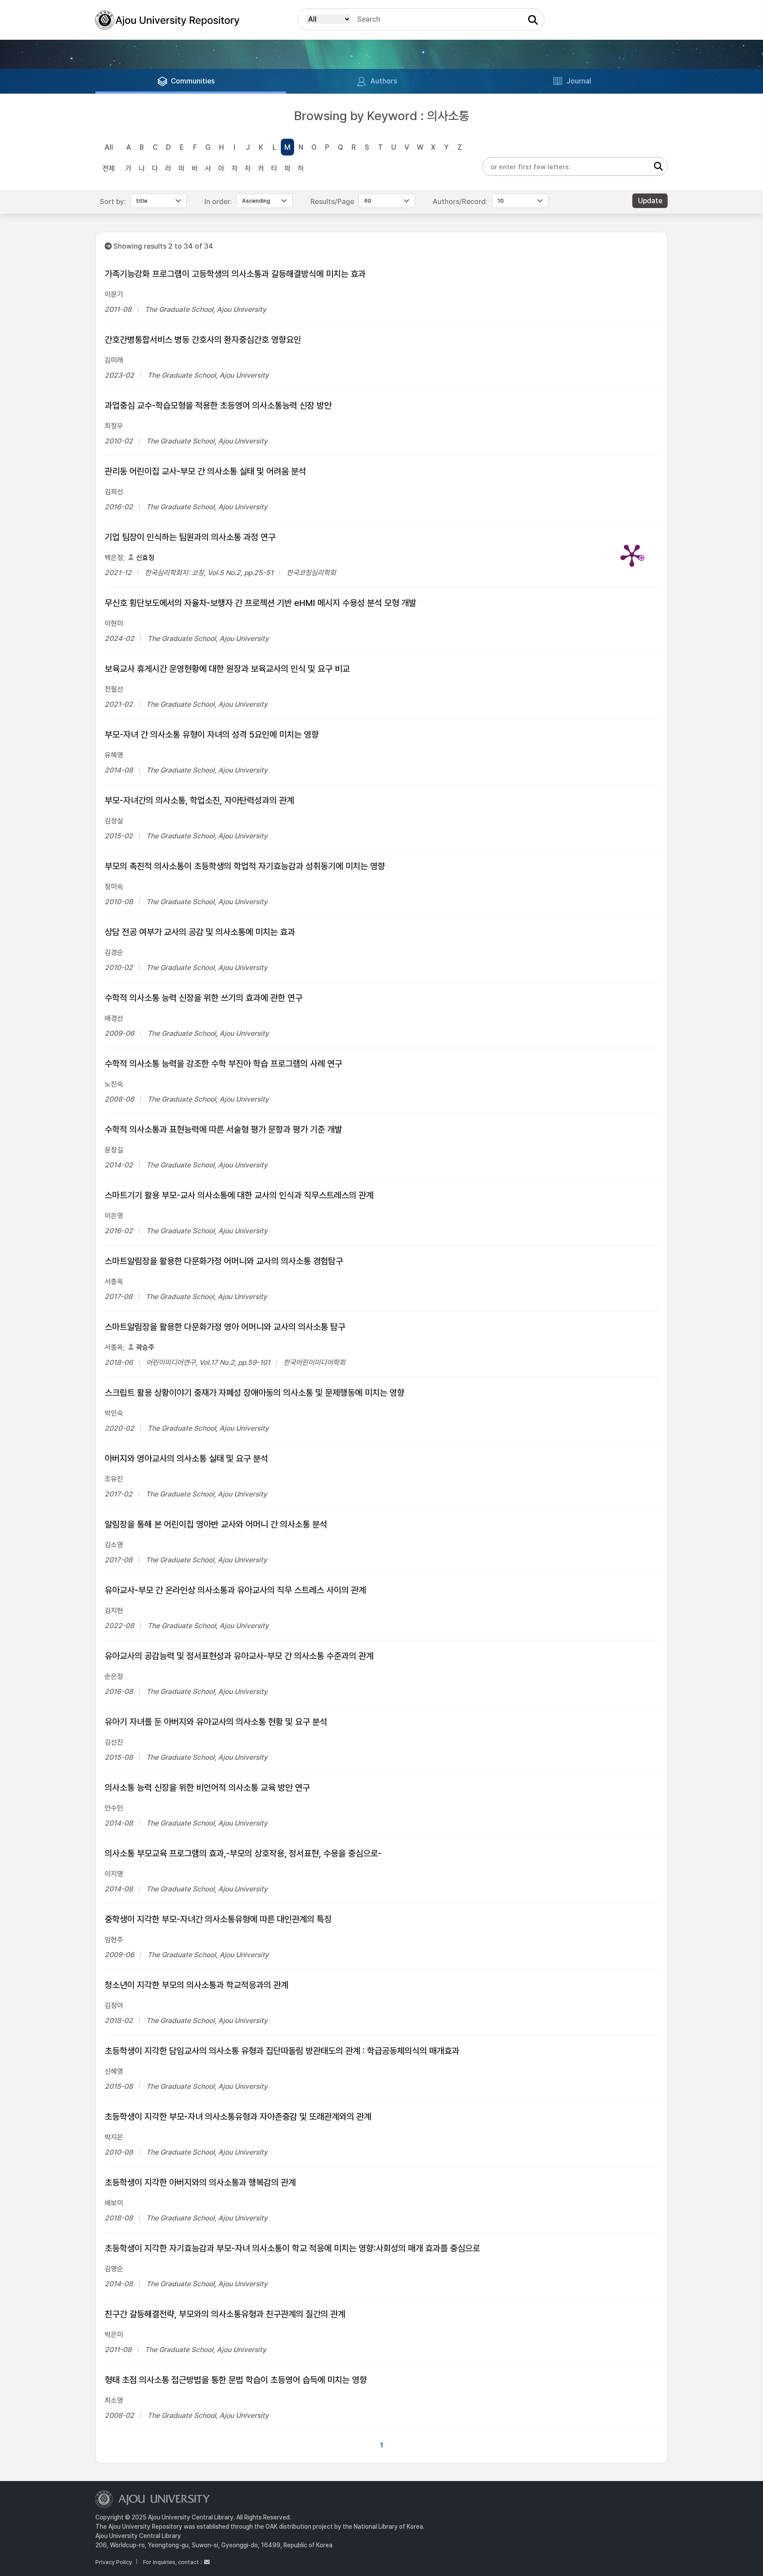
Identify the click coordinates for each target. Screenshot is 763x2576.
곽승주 (145, 1347)
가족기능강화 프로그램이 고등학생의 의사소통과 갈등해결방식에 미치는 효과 (235, 274)
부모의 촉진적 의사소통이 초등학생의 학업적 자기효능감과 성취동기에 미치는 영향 (245, 866)
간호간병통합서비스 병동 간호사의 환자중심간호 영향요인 (203, 340)
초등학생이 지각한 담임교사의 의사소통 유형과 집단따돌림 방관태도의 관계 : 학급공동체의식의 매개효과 (282, 2051)
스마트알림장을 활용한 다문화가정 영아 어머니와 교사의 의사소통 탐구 (225, 1327)
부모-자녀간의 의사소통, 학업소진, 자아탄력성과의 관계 (199, 800)
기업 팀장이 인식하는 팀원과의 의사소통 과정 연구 (190, 537)
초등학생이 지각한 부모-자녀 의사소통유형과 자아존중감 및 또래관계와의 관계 (238, 2117)
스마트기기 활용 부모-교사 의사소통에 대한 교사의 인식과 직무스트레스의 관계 (239, 1195)
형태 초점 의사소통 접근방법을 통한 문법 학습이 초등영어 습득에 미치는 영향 (236, 2380)
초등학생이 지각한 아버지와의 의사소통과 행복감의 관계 (200, 2182)
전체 (109, 169)
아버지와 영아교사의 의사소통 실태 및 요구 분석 (186, 1458)
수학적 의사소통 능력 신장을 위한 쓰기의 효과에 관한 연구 (204, 998)
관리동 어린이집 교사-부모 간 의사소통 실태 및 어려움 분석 (205, 471)
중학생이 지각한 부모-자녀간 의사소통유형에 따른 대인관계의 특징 (218, 1919)
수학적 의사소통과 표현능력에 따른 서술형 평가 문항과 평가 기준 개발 (223, 1129)
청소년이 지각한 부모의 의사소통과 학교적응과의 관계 (196, 1985)
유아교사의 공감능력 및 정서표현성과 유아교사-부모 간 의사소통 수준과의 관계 (239, 1656)
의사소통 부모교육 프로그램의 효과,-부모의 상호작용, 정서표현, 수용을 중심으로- (243, 1853)
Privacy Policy (114, 2562)
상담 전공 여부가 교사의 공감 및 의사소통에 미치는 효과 (200, 932)
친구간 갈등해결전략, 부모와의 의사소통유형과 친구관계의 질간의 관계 (225, 2314)
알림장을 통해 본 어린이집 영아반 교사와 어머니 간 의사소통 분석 (216, 1524)
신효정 (145, 558)
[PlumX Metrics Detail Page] (632, 555)
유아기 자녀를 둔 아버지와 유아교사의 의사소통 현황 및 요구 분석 (216, 1722)
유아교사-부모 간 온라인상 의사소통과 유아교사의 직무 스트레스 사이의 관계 (235, 1590)
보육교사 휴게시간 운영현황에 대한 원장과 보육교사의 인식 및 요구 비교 (227, 669)
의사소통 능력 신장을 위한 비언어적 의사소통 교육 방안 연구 (207, 1788)
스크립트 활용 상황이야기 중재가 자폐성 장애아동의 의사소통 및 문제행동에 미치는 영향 (255, 1393)
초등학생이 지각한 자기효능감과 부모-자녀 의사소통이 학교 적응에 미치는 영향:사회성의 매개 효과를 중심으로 (292, 2248)
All (109, 147)
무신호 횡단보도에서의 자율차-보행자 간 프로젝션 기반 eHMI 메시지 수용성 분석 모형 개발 (261, 603)
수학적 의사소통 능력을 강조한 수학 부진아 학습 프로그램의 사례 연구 (223, 1064)
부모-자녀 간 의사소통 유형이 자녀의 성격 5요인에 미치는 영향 (212, 735)
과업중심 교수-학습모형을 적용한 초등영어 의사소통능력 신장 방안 (218, 405)
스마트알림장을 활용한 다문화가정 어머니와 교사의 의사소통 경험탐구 (224, 1261)
